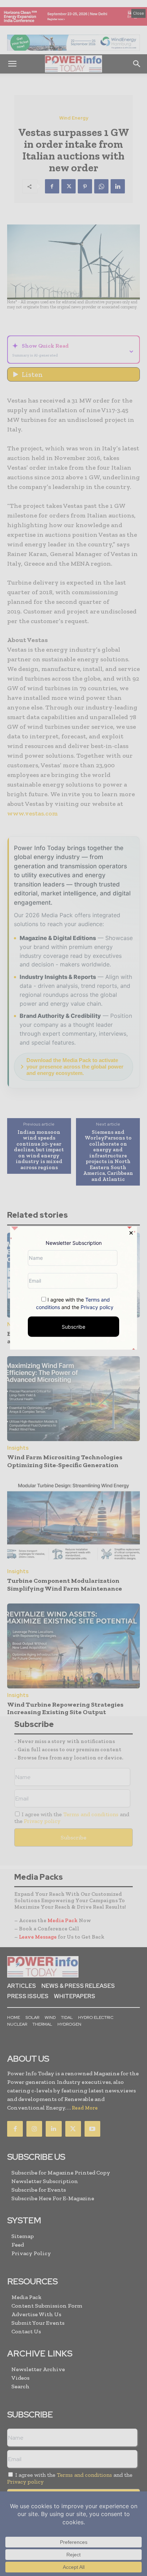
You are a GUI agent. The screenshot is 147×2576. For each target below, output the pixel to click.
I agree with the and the (75, 1303)
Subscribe (73, 1326)
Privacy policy (97, 1307)
